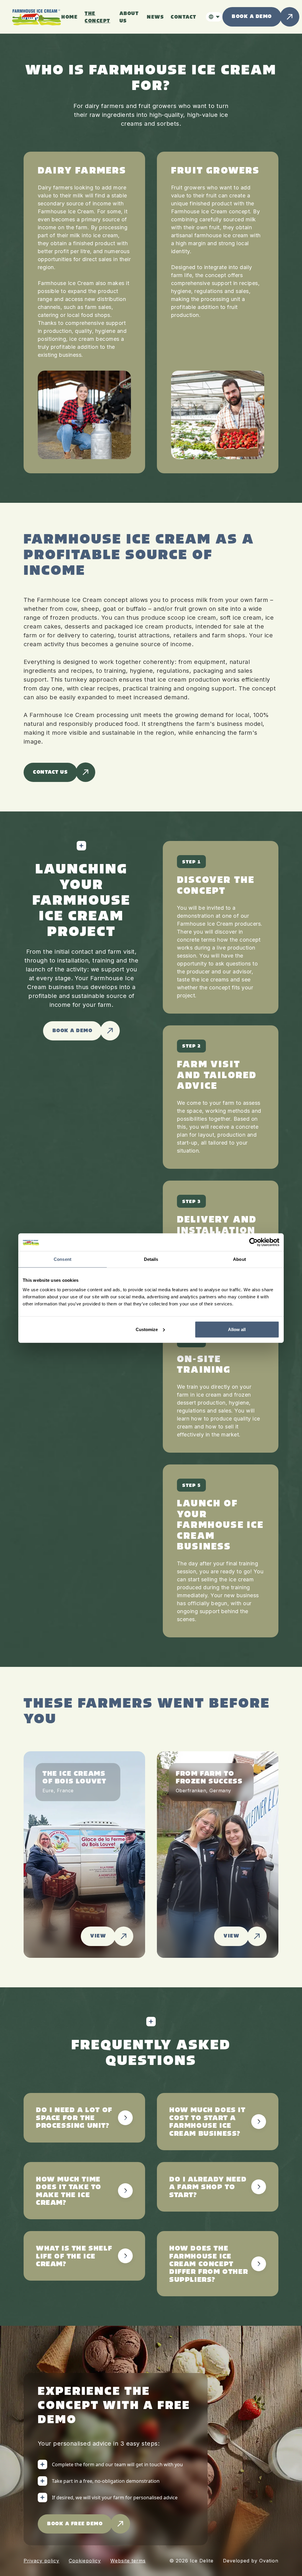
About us (129, 17)
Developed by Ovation (251, 2561)
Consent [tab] (63, 1259)
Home (69, 17)
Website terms (128, 2561)
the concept (97, 17)
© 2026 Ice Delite (191, 2561)
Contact (184, 17)
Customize (147, 1329)
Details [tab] (151, 1259)
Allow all (237, 1329)
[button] (214, 17)
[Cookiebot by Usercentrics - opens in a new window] (253, 1242)
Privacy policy (41, 2561)
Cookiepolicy (85, 2561)
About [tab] (239, 1259)
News (155, 17)
